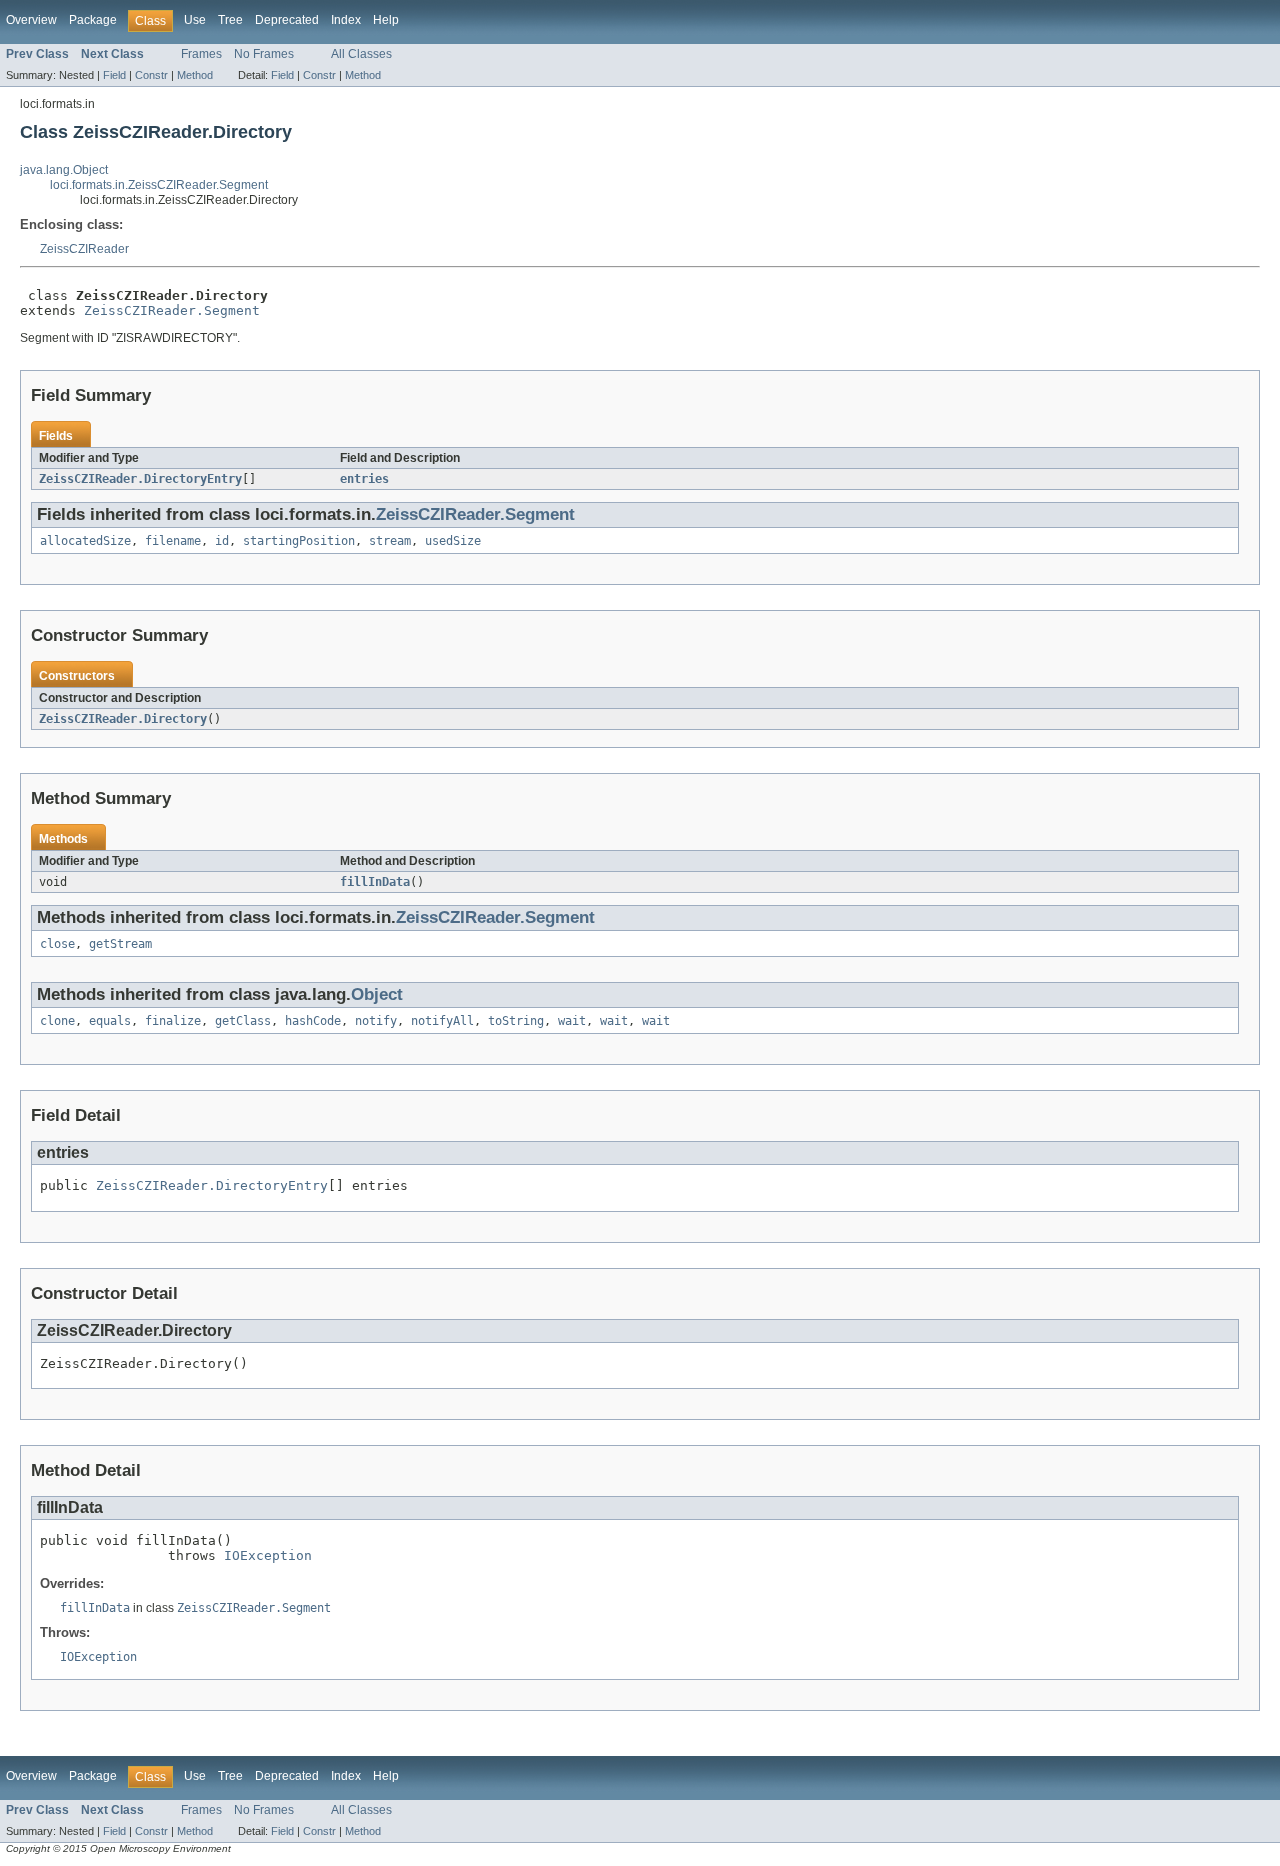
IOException (268, 1555)
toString (516, 1021)
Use (195, 20)
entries (364, 479)
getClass (243, 1021)
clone (57, 1021)
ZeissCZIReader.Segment (172, 310)
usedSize (453, 541)
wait (572, 1021)
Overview (31, 20)
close (57, 944)
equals (110, 1021)
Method (195, 75)
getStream (120, 944)
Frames (201, 54)
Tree (230, 20)
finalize (173, 1021)
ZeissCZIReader (84, 249)
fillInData (375, 882)
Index (346, 20)
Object (377, 994)
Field (114, 75)
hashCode (313, 1021)
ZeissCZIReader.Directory (123, 719)
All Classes (361, 54)
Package (93, 20)
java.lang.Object (64, 170)
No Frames (264, 54)
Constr (151, 75)
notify (376, 1021)
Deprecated (287, 20)
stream (390, 541)
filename (173, 541)
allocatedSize (85, 541)
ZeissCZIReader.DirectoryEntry (140, 479)
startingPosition (299, 541)
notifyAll (442, 1021)
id (222, 541)
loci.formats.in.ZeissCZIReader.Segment (159, 185)
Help (386, 20)
